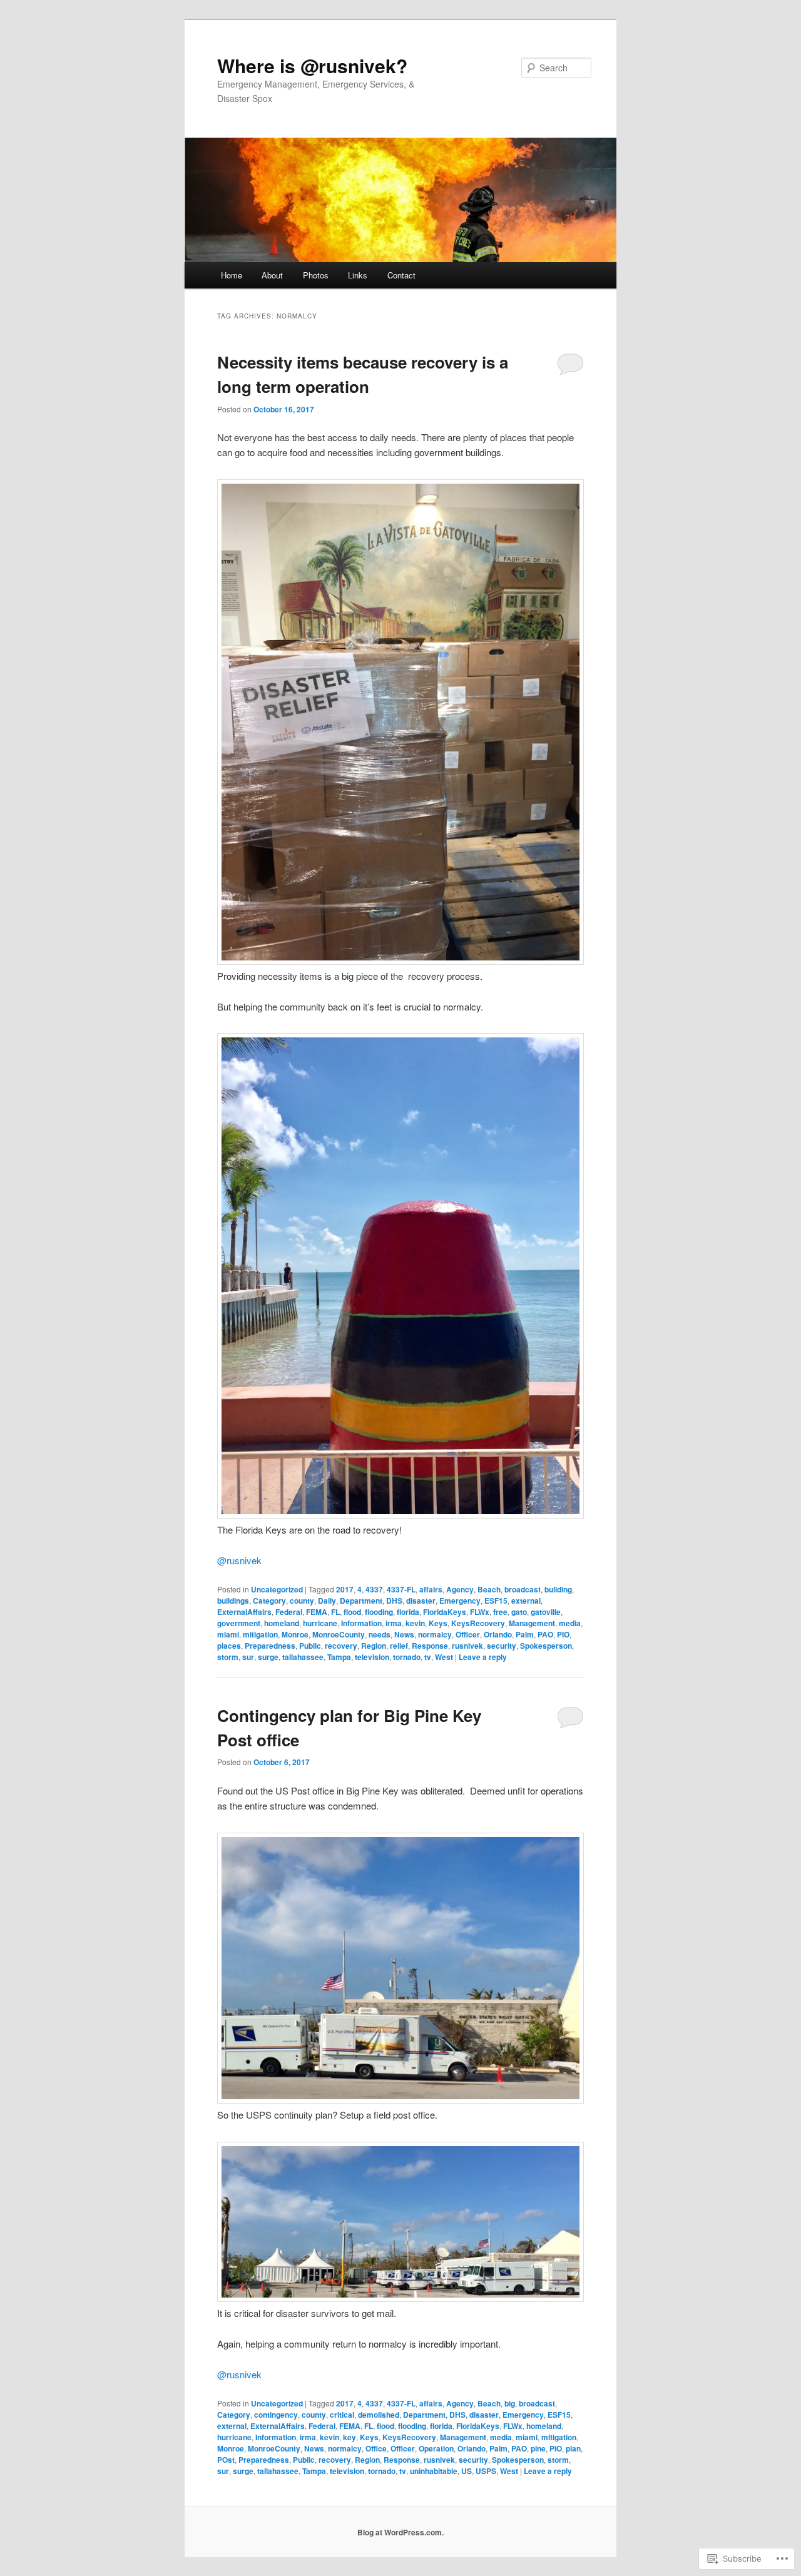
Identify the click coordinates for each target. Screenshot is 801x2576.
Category (269, 1601)
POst (226, 2460)
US (467, 2471)
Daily (327, 1601)
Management (532, 1623)
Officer (468, 1634)
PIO (563, 1634)
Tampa (339, 1657)
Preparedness (270, 1646)
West (444, 1657)
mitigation (260, 1634)
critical (342, 2415)
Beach (489, 1589)
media (570, 1623)
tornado (407, 1657)
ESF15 (496, 1601)
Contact (401, 275)
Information (361, 1623)
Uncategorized (277, 1589)
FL (335, 1612)
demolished (379, 2415)
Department (361, 1601)
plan (573, 2448)
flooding (379, 1612)
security (502, 1646)
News (404, 1634)
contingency (276, 2415)
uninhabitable (434, 2471)
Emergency (460, 1601)
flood (352, 1612)
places (229, 1646)
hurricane (320, 1623)
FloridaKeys (445, 1612)
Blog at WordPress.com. (400, 2532)
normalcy (435, 1634)
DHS (394, 1601)
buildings (233, 1601)
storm (228, 1657)
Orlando (498, 1634)
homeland (282, 1623)
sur (248, 1657)
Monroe (295, 1634)
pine (538, 2448)
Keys (438, 1623)
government (239, 1623)
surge (268, 1657)
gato (519, 1612)
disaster (421, 1601)
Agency (460, 1589)
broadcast (523, 1589)
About (272, 275)
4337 (374, 1589)
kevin (415, 1623)
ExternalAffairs (244, 1612)
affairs (431, 1589)
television (372, 1657)
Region (374, 1646)
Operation (436, 2448)
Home (232, 275)
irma (394, 1623)
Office (376, 2448)
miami (228, 1634)
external (526, 1601)
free (500, 1612)
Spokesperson (546, 1646)
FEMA (317, 1612)
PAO (545, 1634)
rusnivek (239, 1560)
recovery (341, 1646)
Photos (316, 275)
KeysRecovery (478, 1623)
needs (380, 1634)
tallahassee (303, 1657)
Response (430, 1646)
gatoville (546, 1612)
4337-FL (401, 1589)
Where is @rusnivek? (312, 65)
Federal (289, 1612)
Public (310, 1646)
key (349, 2437)
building (558, 1589)
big (510, 2403)
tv (428, 1657)
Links (358, 275)
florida (408, 1612)
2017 (345, 1589)
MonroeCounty (339, 1634)
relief (399, 1646)
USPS (486, 2471)
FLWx (480, 1612)
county (302, 1601)
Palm (525, 1634)
